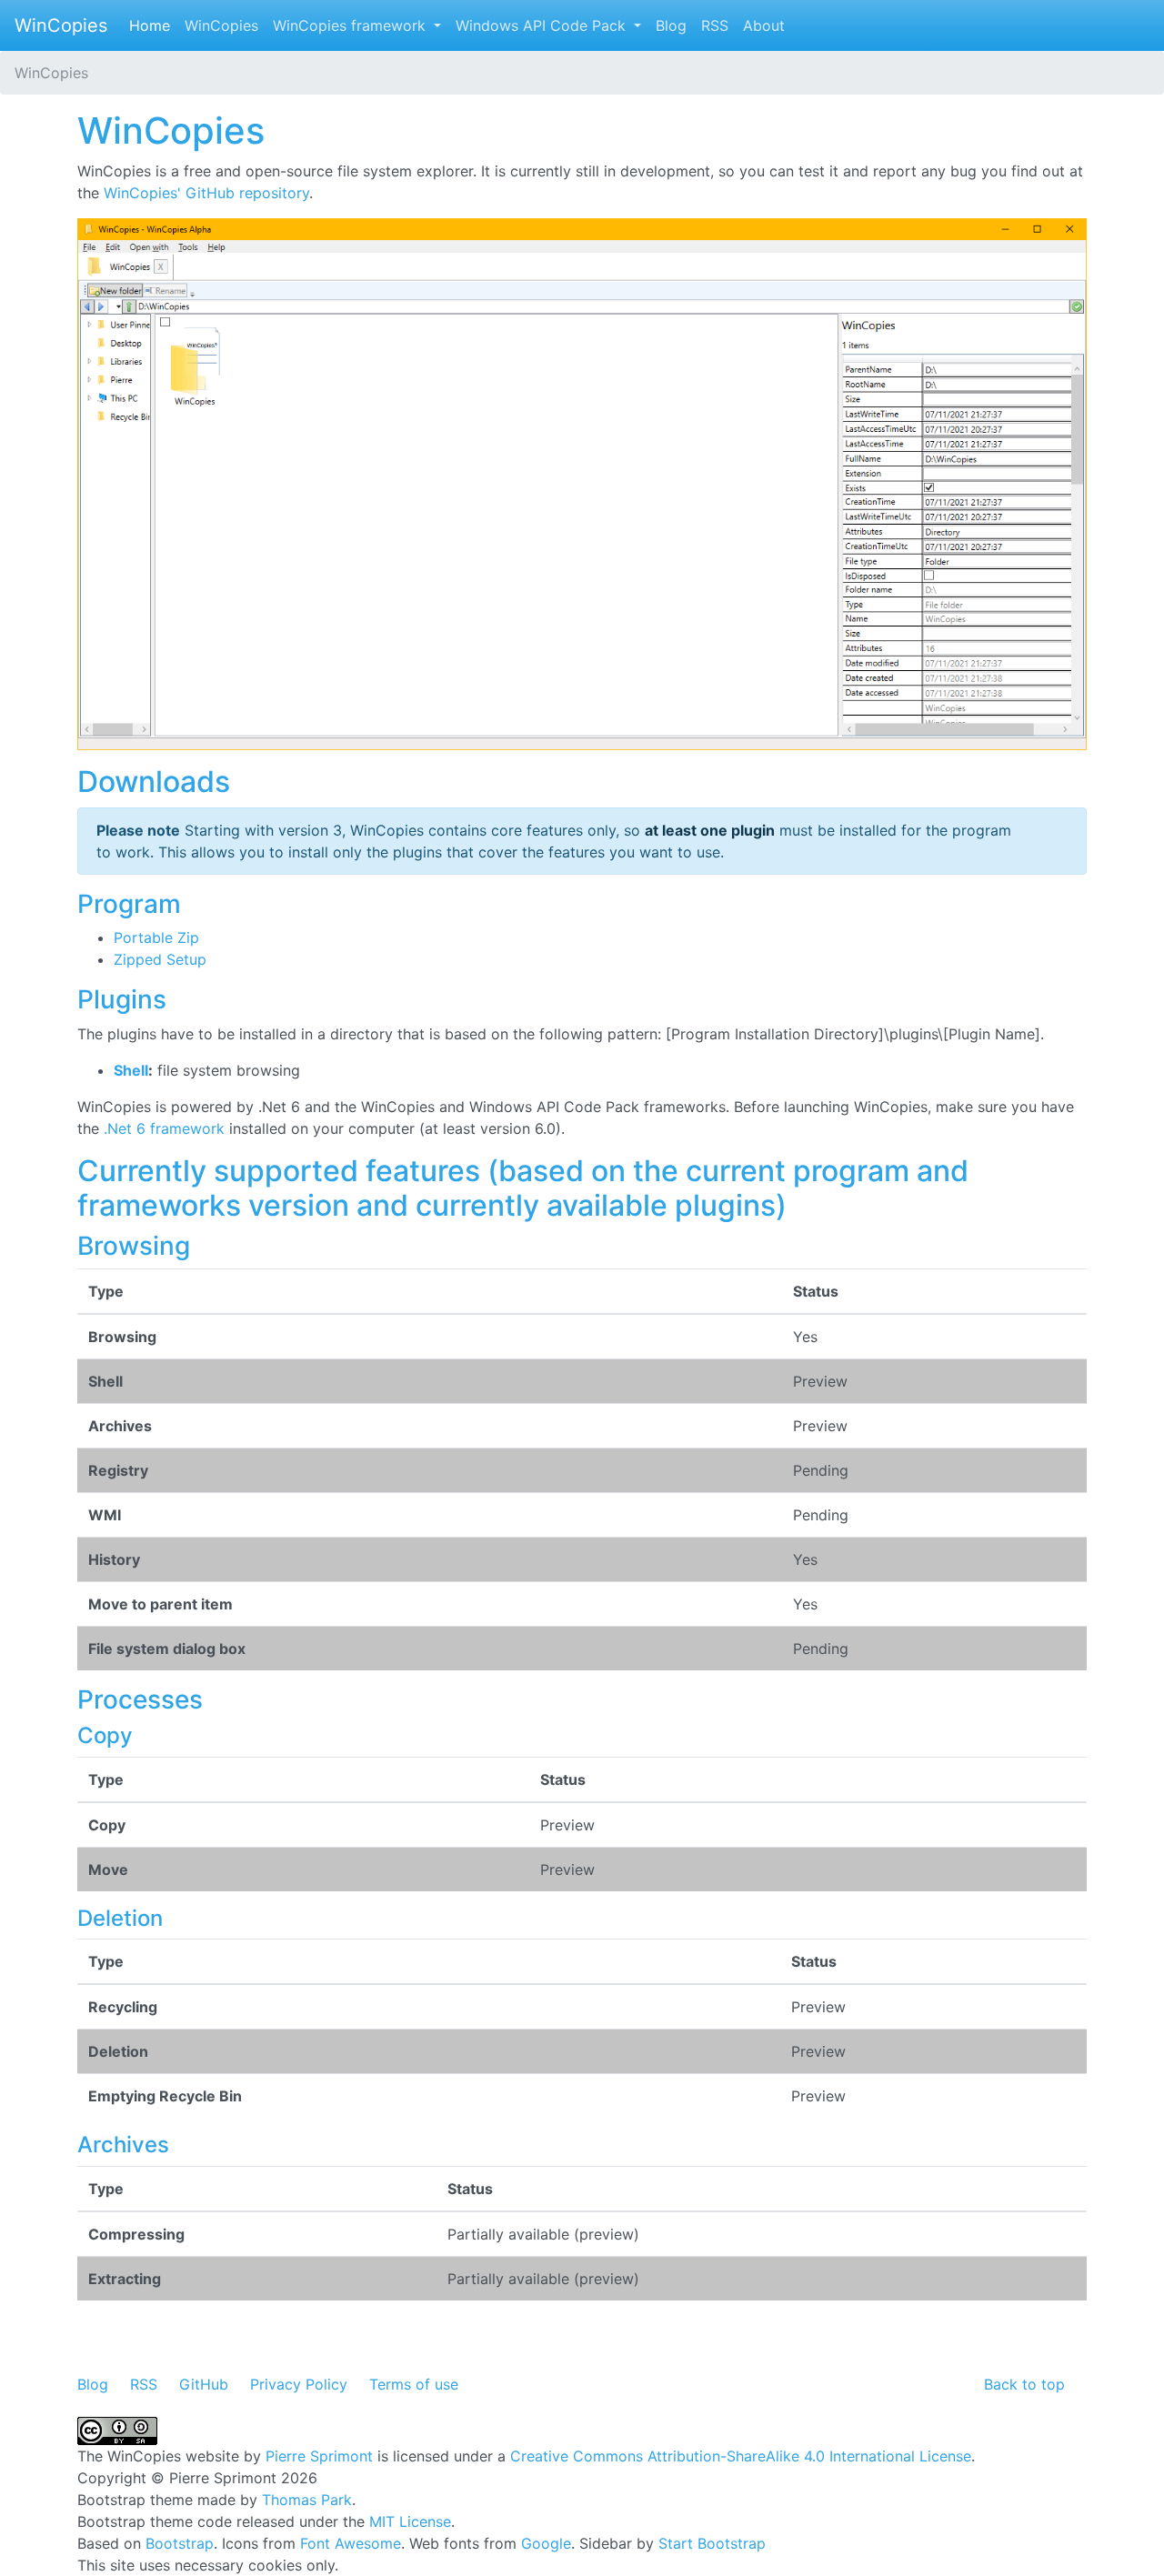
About (764, 25)
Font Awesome (351, 2543)
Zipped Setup (160, 959)
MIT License (410, 2521)
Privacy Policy (299, 2384)
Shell (131, 1070)
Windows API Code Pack (543, 25)
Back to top (1024, 2384)
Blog (671, 25)
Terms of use (414, 2384)
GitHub (204, 2384)
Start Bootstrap (712, 2543)
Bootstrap (180, 2543)
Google (546, 2543)
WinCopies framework (351, 25)
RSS (715, 25)
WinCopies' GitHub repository (206, 193)
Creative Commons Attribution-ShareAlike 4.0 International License (741, 2456)
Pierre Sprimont (319, 2456)
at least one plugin (710, 830)
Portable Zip (156, 937)
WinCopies (61, 25)
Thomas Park (307, 2500)
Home (153, 25)
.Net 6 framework (164, 1128)
